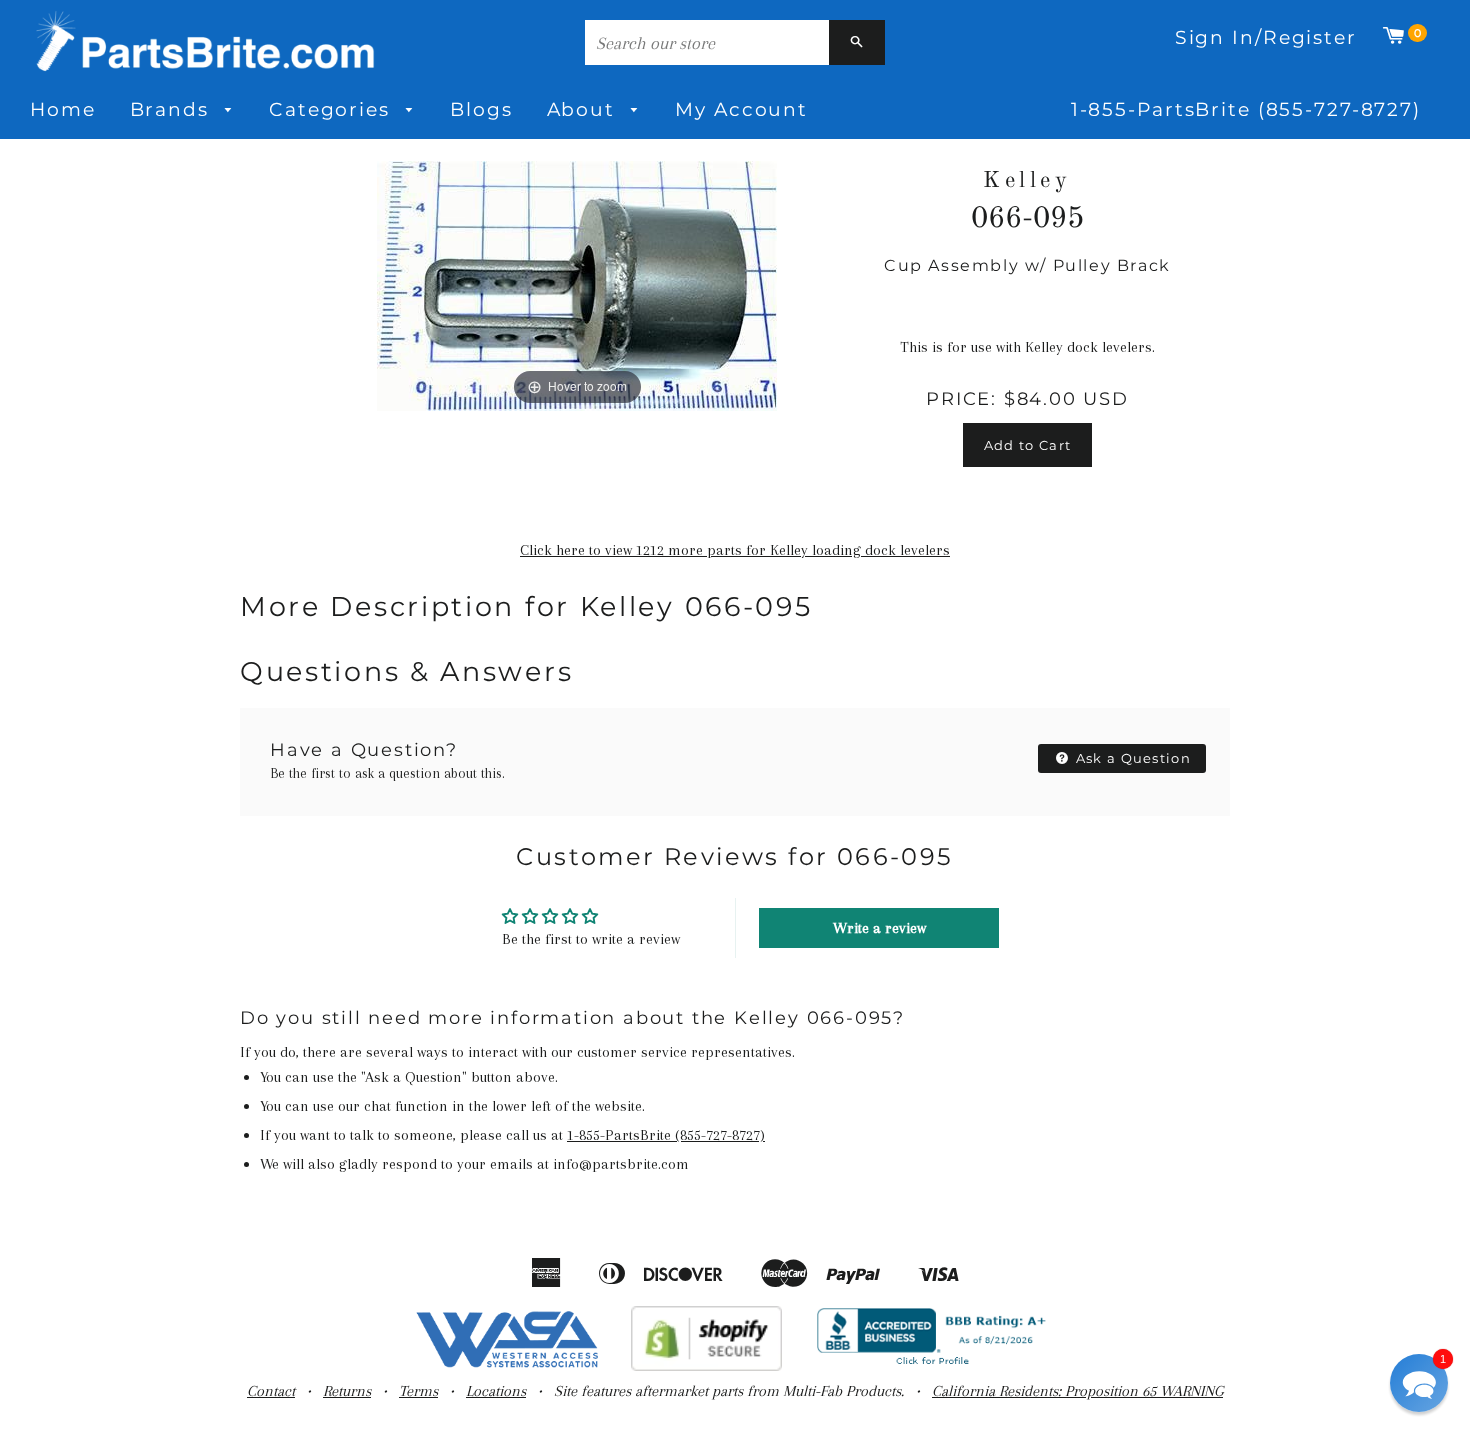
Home (63, 109)
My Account (741, 109)
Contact (271, 1391)
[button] (1419, 1383)
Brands (173, 109)
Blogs (481, 109)
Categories (333, 109)
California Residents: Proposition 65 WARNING (1077, 1391)
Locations (496, 1391)
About (584, 109)
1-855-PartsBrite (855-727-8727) (1246, 109)
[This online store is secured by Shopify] (706, 1366)
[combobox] (707, 42)
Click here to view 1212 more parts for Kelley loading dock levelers (735, 550)
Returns (347, 1391)
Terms (418, 1391)
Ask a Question (1132, 758)
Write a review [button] (879, 928)
